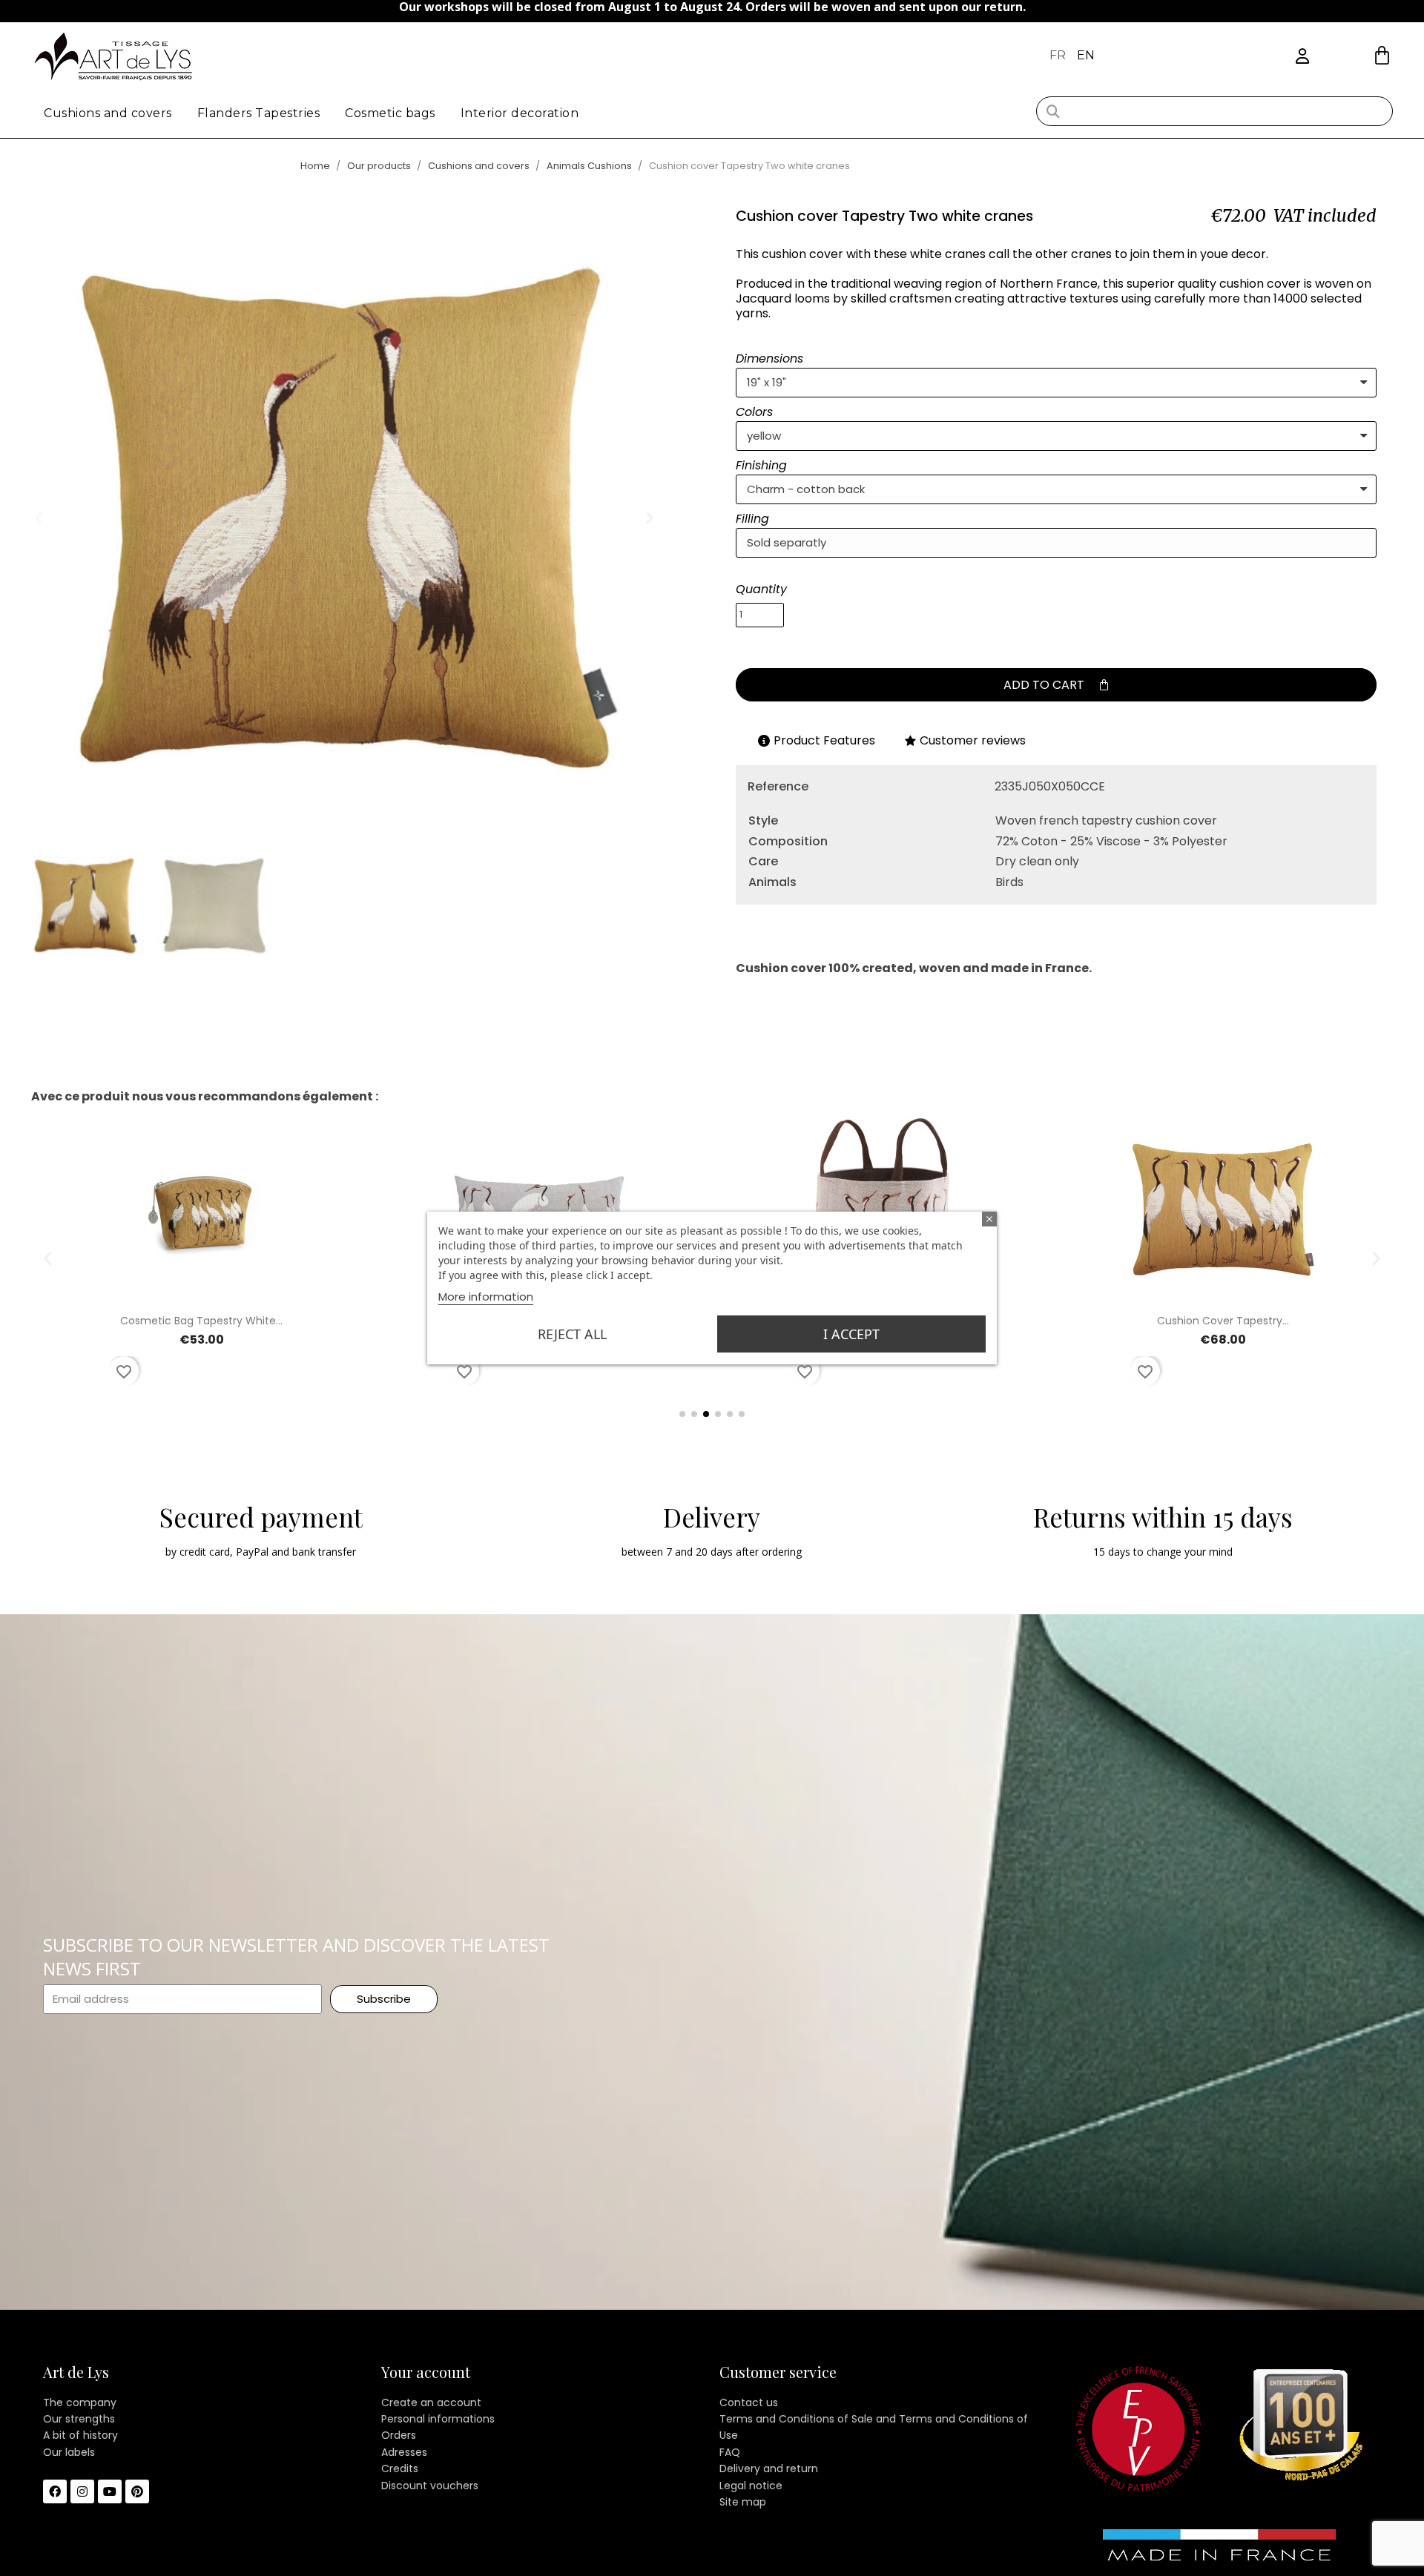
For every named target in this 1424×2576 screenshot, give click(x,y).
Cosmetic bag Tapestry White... (201, 1321)
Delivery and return (769, 2468)
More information (486, 1297)
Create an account (431, 2402)
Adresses (404, 2452)
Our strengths (79, 2419)
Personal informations (438, 2419)
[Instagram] (82, 2491)
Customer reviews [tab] (973, 740)
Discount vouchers (430, 2486)
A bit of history (80, 2435)
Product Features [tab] (824, 740)
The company (80, 2402)
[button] (1382, 55)
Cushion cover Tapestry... (1223, 1321)
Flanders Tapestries (259, 113)
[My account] (1302, 57)
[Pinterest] (137, 2491)
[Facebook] (55, 2491)
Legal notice (751, 2486)
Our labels (69, 2452)
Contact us (749, 2402)
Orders (399, 2435)
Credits (400, 2468)
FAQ (730, 2452)
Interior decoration (520, 113)
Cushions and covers (108, 113)
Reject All (572, 1334)
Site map (743, 2502)
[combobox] (1214, 111)
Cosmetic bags (390, 113)
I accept (851, 1334)
